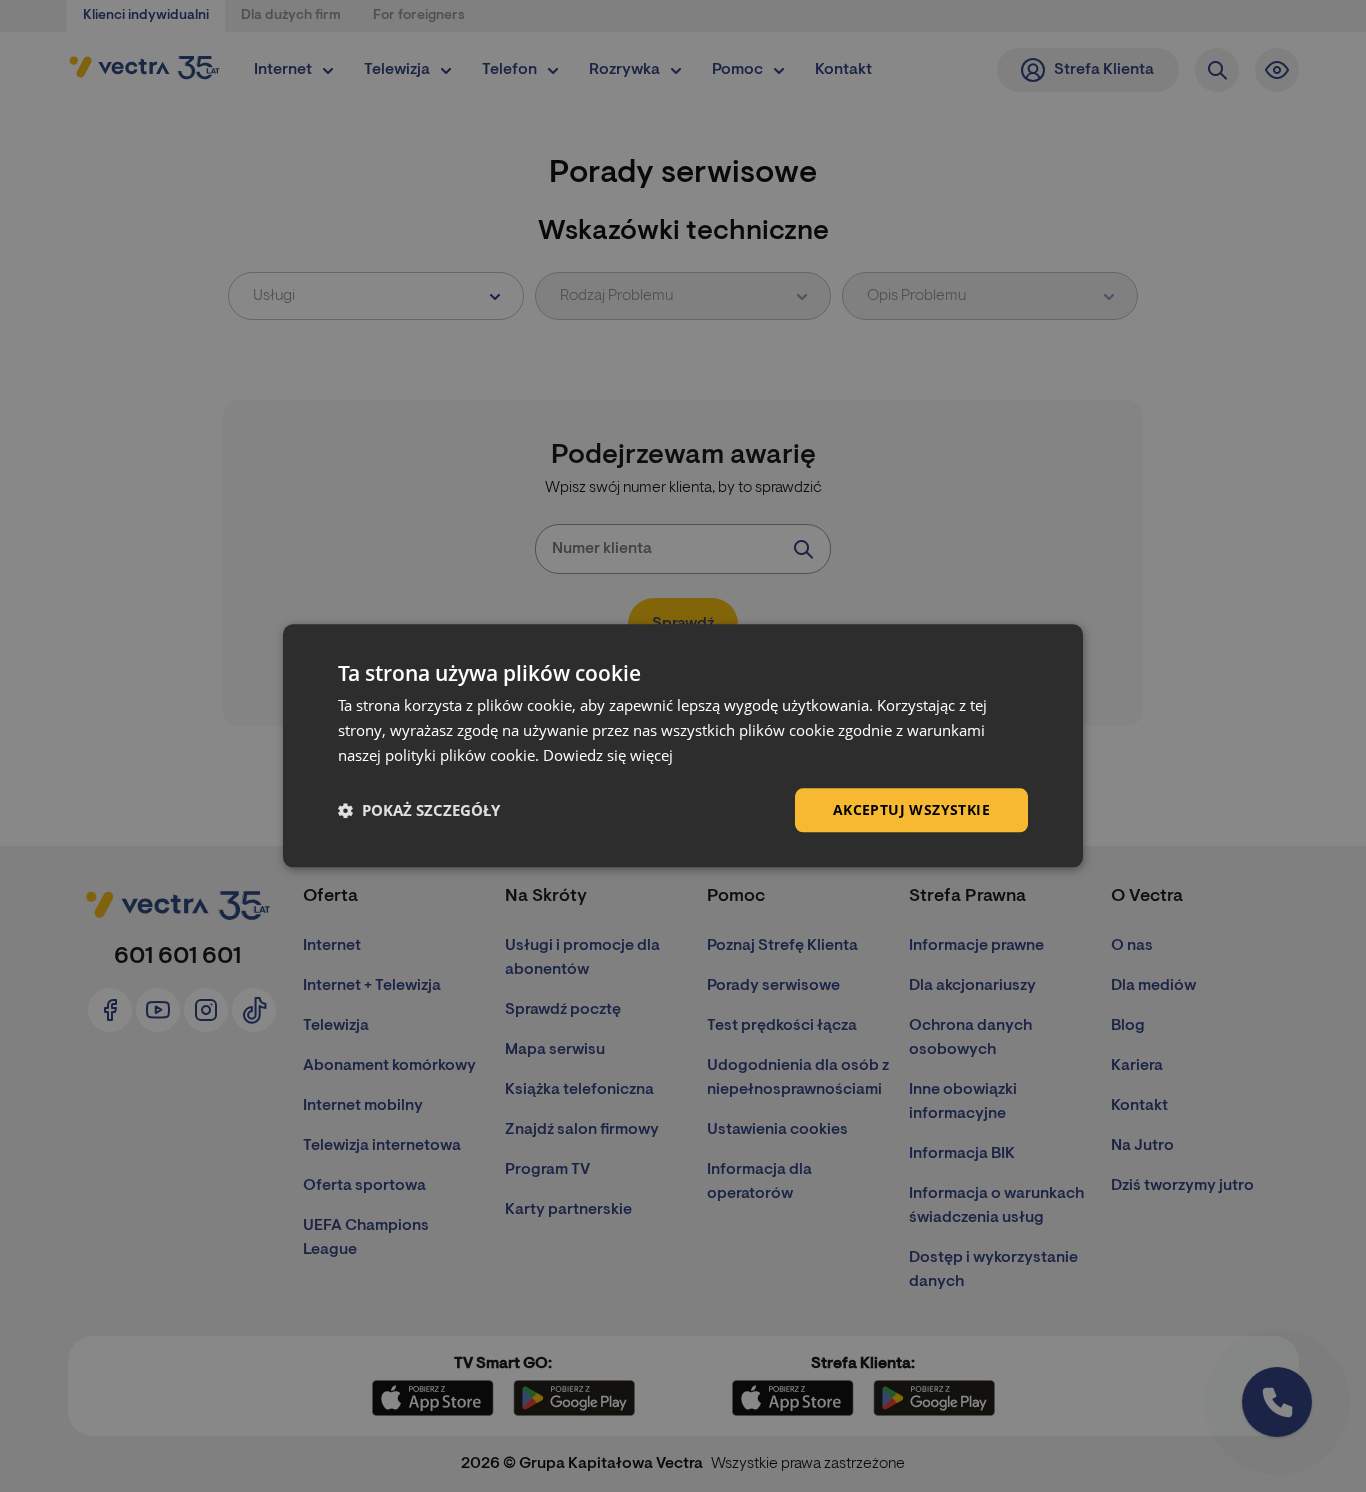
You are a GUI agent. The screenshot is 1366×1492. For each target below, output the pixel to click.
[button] (419, 810)
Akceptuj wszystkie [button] (911, 809)
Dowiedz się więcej (608, 755)
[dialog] (683, 745)
